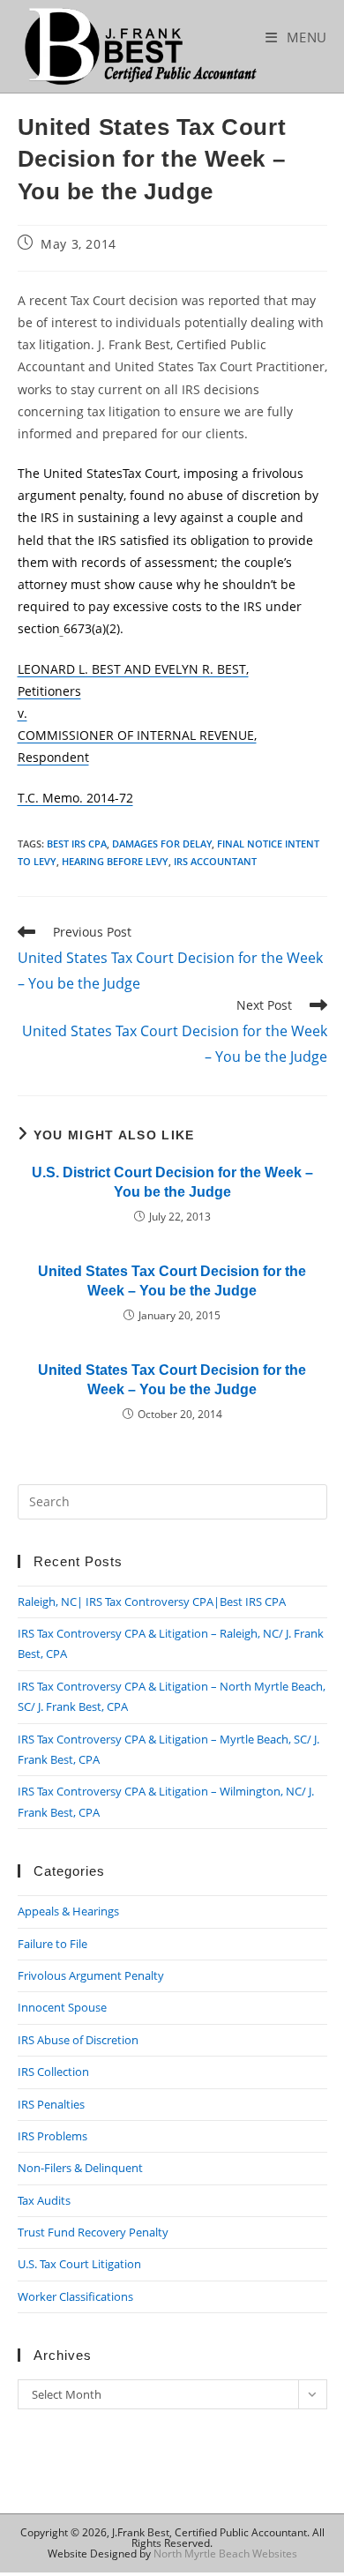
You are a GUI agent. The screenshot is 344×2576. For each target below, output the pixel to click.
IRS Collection (53, 2072)
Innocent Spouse (62, 2007)
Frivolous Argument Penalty (91, 1975)
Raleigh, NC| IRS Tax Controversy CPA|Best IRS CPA (152, 1602)
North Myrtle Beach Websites (225, 2554)
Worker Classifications (75, 2296)
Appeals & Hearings (68, 1911)
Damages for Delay (162, 844)
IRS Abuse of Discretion (78, 2040)
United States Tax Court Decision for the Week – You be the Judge (172, 1281)
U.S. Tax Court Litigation (79, 2264)
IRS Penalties (51, 2104)
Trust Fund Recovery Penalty (93, 2232)
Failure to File (52, 1944)
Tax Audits (44, 2200)
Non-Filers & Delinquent (80, 2168)
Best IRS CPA (77, 844)
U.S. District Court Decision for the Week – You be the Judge (172, 1182)
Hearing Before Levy (115, 861)
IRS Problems (52, 2136)
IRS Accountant (215, 861)
